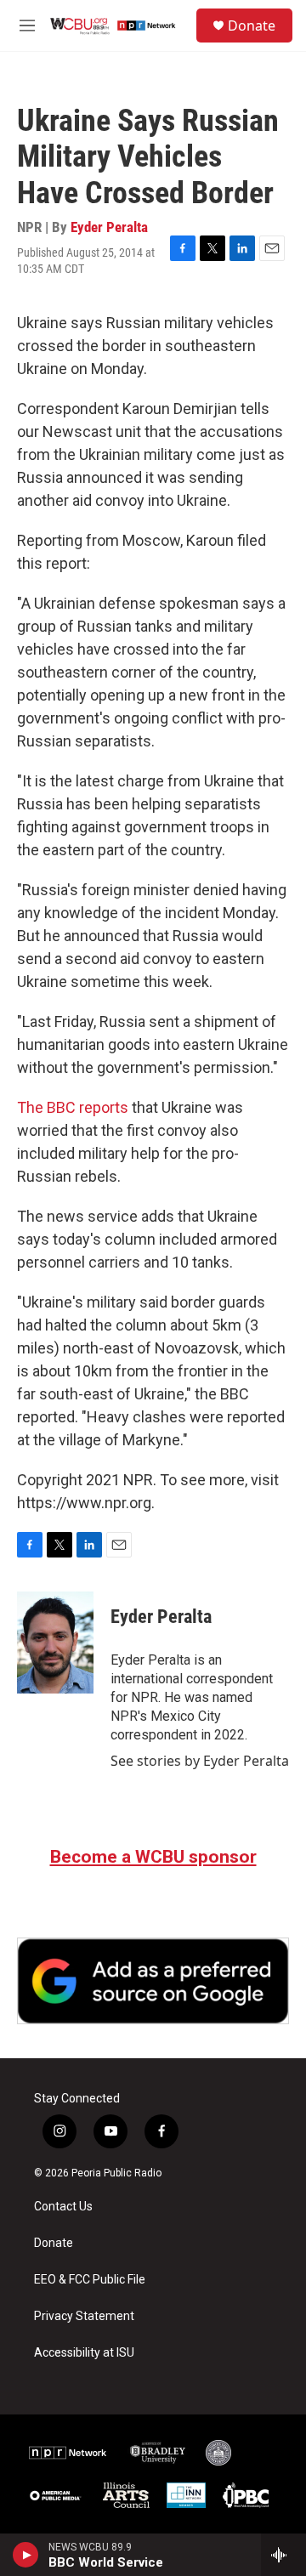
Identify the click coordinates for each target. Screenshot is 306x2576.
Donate (252, 26)
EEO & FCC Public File (90, 2280)
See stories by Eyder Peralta (200, 1761)
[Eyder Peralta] (55, 1643)
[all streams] (283, 2555)
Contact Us (63, 2207)
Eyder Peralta (109, 227)
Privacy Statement (84, 2316)
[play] (26, 2555)
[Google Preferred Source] (153, 1981)
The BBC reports (73, 1107)
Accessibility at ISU (84, 2353)
